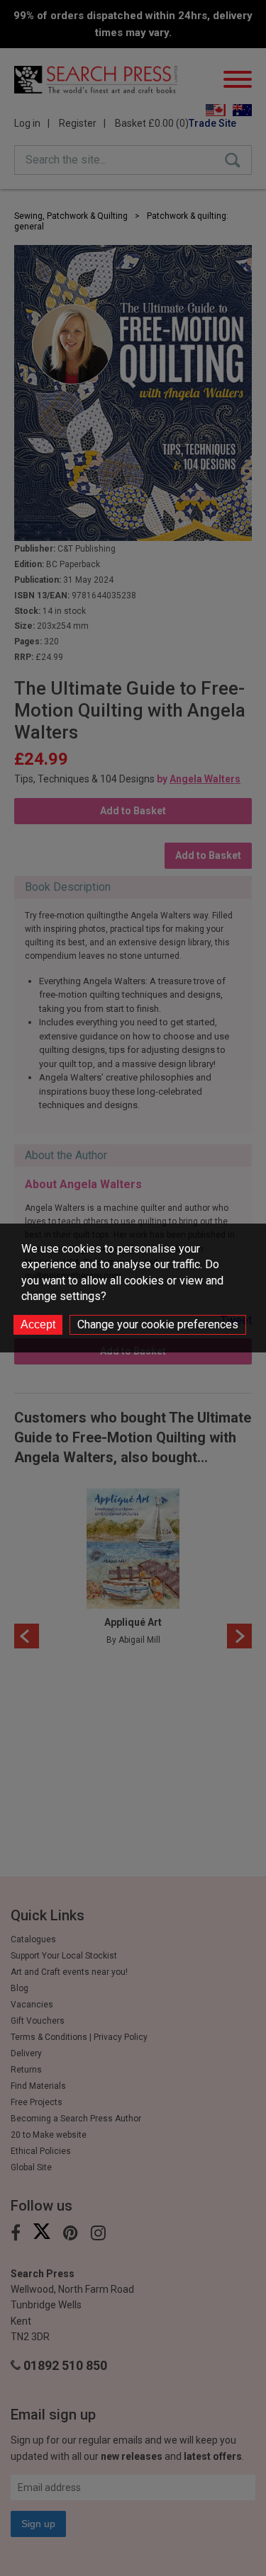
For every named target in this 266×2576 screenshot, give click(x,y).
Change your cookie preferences (158, 1324)
